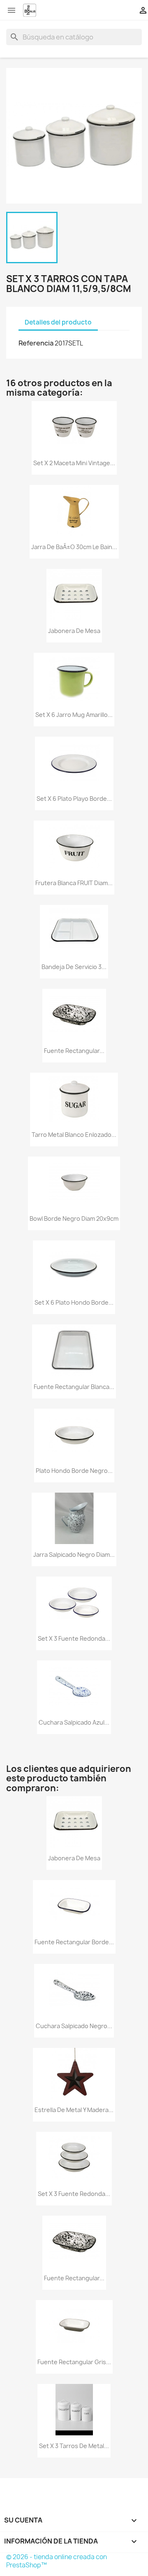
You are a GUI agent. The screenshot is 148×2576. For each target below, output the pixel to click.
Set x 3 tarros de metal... (74, 2446)
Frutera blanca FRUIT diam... (74, 883)
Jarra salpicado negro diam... (74, 1555)
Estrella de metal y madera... (74, 2110)
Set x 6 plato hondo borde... (74, 1302)
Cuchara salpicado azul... (74, 1722)
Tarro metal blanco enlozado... (74, 1135)
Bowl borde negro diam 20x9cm (74, 1218)
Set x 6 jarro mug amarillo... (74, 715)
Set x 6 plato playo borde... (74, 799)
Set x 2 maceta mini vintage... (74, 463)
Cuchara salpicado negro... (74, 2026)
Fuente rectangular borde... (74, 1942)
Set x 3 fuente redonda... (74, 1638)
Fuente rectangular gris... (74, 2362)
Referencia (36, 343)
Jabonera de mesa (74, 631)
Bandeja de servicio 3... (74, 967)
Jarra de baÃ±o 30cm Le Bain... (74, 547)
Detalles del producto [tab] (58, 322)
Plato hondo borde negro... (74, 1471)
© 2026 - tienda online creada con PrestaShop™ (57, 2561)
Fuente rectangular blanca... (74, 1387)
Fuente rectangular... (74, 1051)
